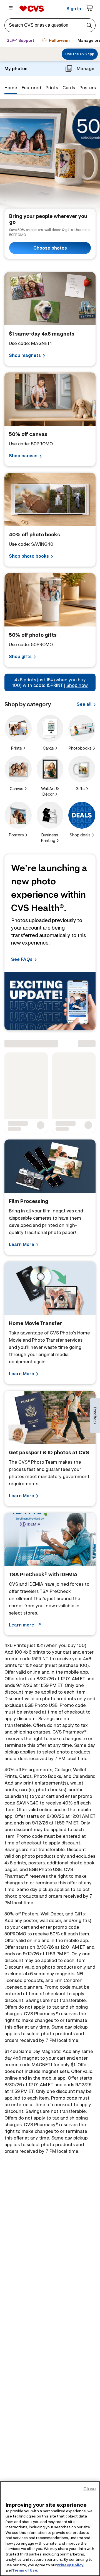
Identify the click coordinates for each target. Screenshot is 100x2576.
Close (90, 2489)
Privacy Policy (70, 2565)
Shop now (77, 685)
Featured (31, 87)
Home (11, 87)
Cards (69, 87)
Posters (88, 87)
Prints (52, 87)
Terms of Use (25, 2570)
